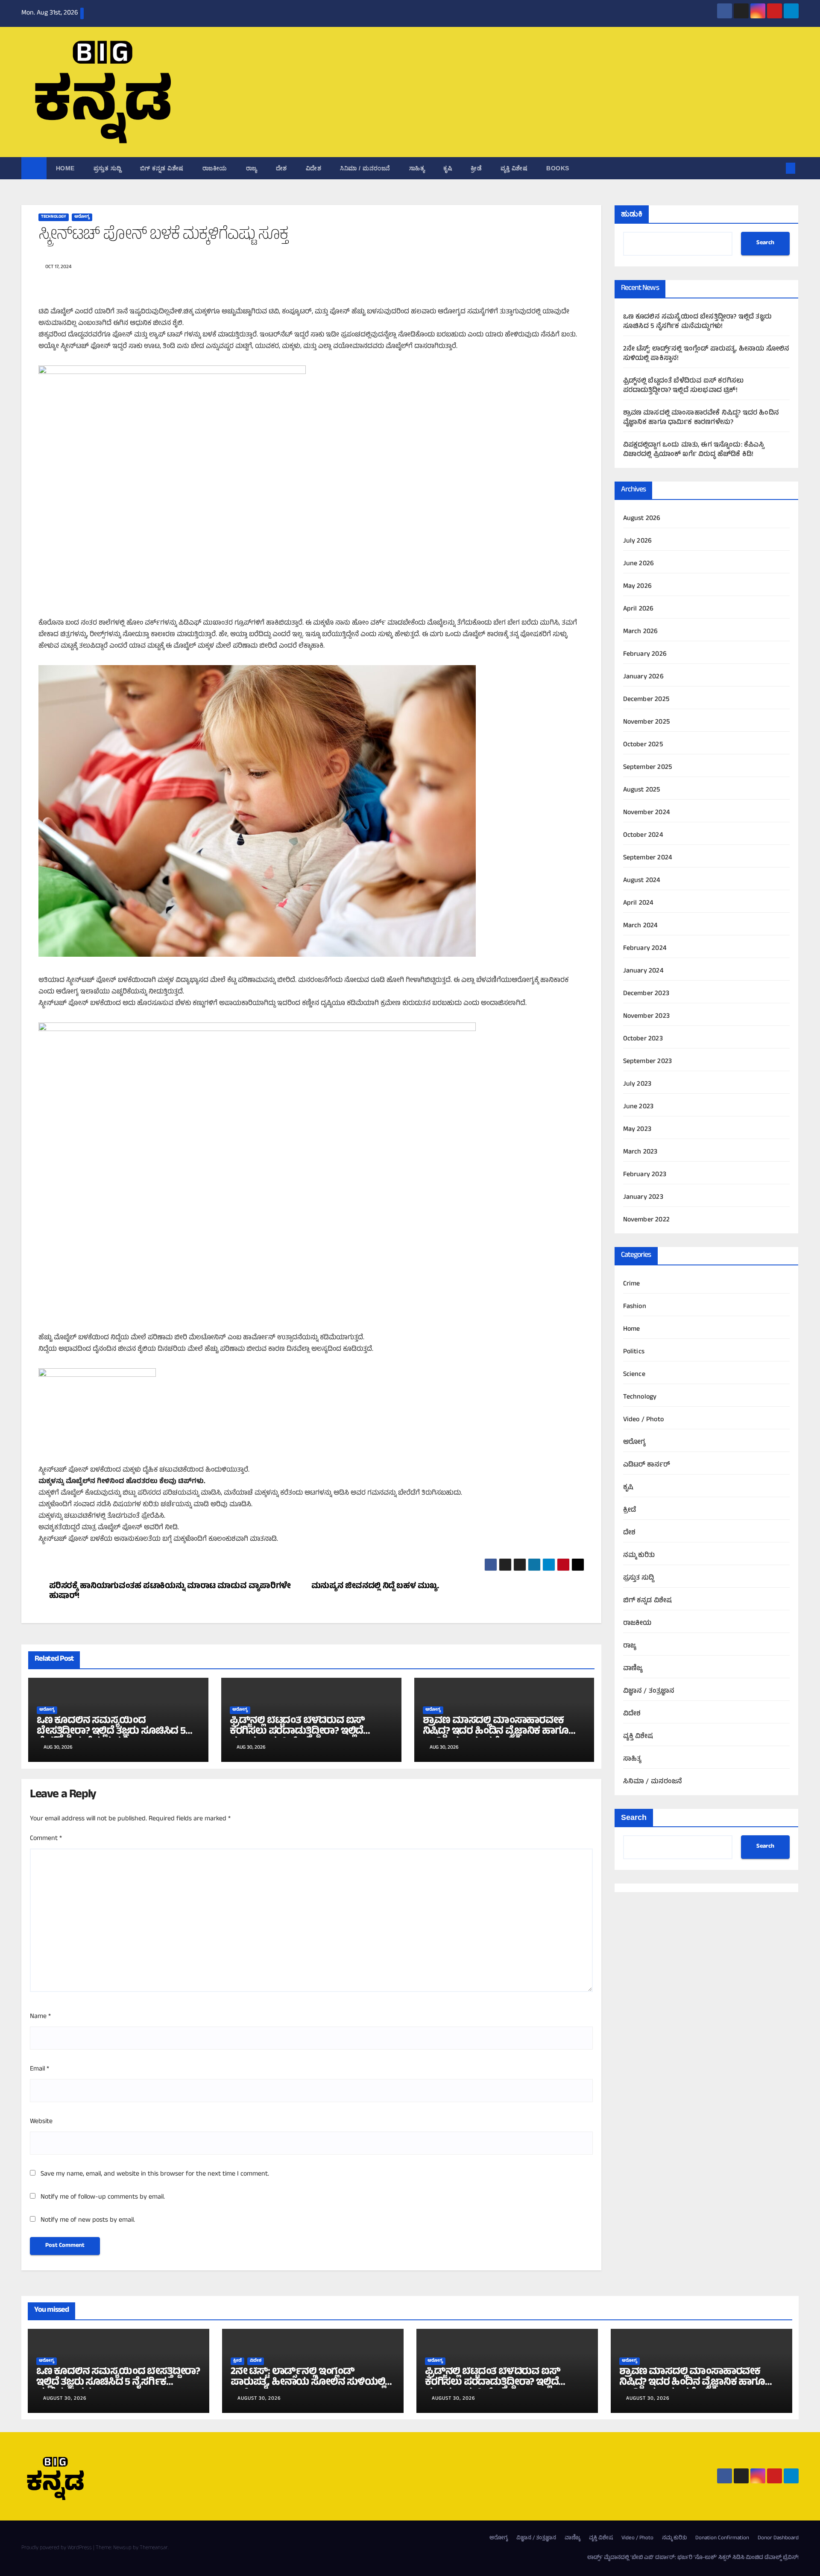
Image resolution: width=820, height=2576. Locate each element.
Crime (632, 1284)
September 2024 (648, 858)
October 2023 (643, 1039)
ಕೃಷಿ (448, 168)
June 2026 (639, 564)
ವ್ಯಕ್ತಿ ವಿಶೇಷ (514, 168)
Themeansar (154, 2548)
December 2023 (646, 994)
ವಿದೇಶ (314, 168)
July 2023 (637, 1084)
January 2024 (643, 971)
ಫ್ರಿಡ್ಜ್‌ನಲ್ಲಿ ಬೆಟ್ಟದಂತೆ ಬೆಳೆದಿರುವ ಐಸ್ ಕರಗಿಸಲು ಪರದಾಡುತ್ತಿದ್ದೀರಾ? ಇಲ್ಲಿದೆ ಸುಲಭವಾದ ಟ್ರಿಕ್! (297, 1732)
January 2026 (643, 677)
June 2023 (638, 1107)
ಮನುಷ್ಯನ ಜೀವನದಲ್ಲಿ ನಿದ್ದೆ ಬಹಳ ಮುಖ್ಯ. (375, 1587)
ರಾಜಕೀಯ (215, 168)
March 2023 (640, 1152)
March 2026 (641, 632)
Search (765, 244)
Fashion (635, 1307)
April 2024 (638, 903)
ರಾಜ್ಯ (252, 168)
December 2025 (646, 700)
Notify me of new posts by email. (88, 2220)
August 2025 (642, 790)
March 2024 (641, 926)
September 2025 (648, 768)
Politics (634, 1352)
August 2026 (642, 519)
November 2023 (647, 1016)
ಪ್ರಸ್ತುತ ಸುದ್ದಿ (107, 168)
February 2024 (645, 949)
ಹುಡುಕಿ (632, 214)
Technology (54, 217)
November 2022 (647, 1220)
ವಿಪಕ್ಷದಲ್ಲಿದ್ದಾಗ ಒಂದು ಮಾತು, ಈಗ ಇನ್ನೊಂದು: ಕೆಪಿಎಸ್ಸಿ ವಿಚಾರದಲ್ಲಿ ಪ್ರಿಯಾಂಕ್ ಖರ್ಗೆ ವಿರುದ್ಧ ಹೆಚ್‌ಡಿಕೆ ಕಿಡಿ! (694, 450)
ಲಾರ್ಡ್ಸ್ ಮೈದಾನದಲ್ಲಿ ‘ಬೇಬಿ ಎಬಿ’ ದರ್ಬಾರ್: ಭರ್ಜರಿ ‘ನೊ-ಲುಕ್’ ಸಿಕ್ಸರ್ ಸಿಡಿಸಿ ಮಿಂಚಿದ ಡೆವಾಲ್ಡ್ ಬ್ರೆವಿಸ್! (693, 2558)
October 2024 (643, 835)
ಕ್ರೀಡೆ (476, 168)
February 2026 (645, 654)
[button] (776, 168)
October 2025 (643, 745)
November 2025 (647, 722)
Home (65, 168)
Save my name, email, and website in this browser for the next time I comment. (155, 2174)
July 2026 (638, 541)
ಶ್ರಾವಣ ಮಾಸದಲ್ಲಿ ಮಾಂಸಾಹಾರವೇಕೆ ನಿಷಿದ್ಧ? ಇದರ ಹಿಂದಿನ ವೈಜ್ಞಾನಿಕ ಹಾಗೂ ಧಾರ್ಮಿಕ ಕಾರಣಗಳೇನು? (496, 1732)
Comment (46, 1839)
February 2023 (645, 1175)
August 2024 (642, 881)
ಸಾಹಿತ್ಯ (417, 168)
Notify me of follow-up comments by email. (103, 2197)
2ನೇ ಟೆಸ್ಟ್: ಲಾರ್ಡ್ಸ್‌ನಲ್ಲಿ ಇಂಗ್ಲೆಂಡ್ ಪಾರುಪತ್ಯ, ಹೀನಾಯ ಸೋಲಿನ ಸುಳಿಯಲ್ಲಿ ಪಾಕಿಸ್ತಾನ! (706, 354)
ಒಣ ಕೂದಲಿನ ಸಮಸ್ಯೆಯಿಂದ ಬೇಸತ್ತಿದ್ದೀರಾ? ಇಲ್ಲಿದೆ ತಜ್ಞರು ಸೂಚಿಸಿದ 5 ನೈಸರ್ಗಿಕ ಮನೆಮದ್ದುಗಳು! (111, 1732)
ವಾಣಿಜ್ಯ (633, 1669)
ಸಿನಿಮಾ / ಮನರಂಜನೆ (365, 168)
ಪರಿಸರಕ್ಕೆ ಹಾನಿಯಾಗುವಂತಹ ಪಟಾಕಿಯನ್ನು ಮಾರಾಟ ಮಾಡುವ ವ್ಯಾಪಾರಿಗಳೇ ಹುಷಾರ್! (170, 1592)
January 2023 (643, 1197)
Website (41, 2122)
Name (40, 2017)
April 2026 (638, 609)
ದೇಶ (281, 168)
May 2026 (638, 587)
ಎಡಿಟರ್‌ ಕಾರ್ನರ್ (647, 1465)
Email (40, 2069)
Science (634, 1375)
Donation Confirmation (722, 2538)
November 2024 (647, 813)
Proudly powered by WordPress (57, 2548)
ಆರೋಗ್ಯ (82, 217)
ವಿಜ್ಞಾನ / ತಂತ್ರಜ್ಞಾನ (649, 1691)
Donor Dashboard (778, 2538)
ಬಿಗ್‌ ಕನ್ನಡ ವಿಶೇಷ (162, 168)
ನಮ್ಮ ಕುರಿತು (639, 1556)
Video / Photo (644, 1420)
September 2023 (648, 1062)
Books (558, 168)
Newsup (122, 2548)
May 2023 (637, 1130)
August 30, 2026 (65, 2399)
